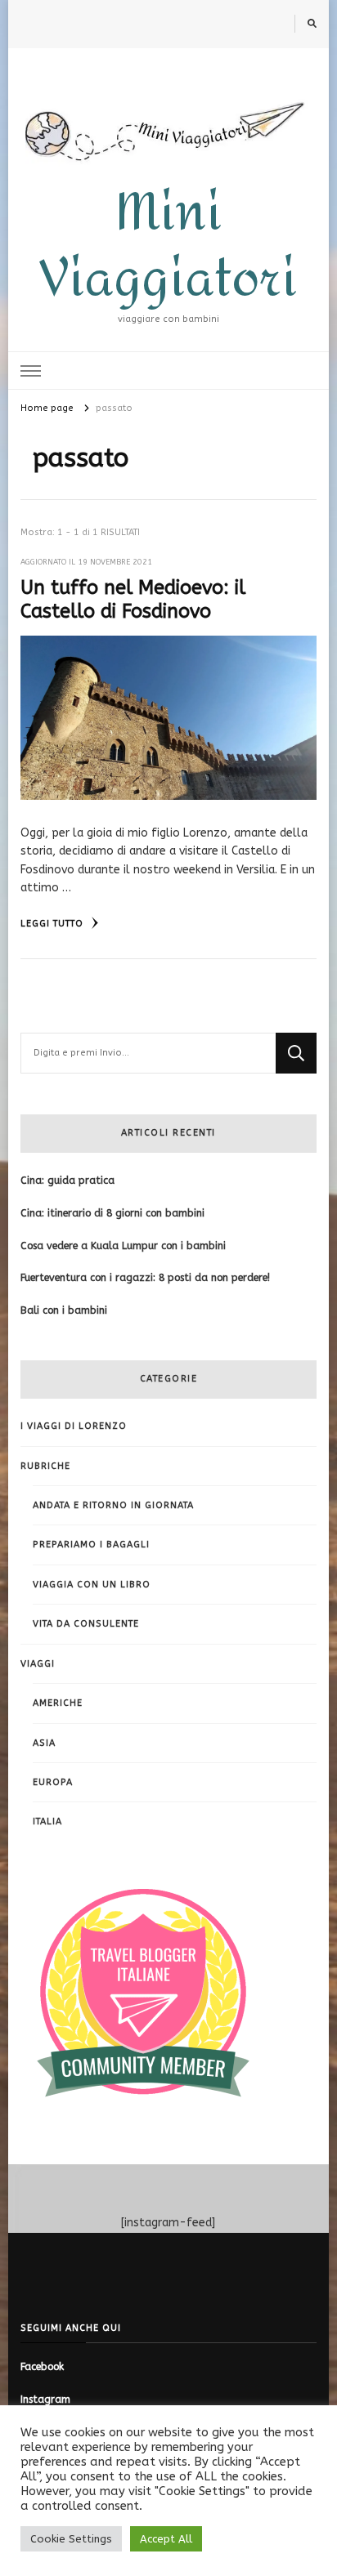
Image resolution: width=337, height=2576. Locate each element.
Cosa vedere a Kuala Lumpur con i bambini (123, 1246)
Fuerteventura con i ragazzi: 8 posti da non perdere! (145, 1278)
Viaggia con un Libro (92, 1585)
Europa (53, 1782)
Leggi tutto (54, 924)
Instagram (45, 2400)
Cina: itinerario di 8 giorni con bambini (112, 1213)
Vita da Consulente (86, 1624)
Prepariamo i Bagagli (91, 1545)
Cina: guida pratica (67, 1181)
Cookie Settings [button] (71, 2539)
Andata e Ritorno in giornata (113, 1505)
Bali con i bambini (64, 1310)
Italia (47, 1822)
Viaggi (38, 1664)
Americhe (58, 1703)
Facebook (42, 2367)
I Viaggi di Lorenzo (74, 1426)
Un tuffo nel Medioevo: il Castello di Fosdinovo (133, 599)
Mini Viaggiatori (168, 246)
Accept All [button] (166, 2539)
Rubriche (45, 1466)
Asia (44, 1743)
